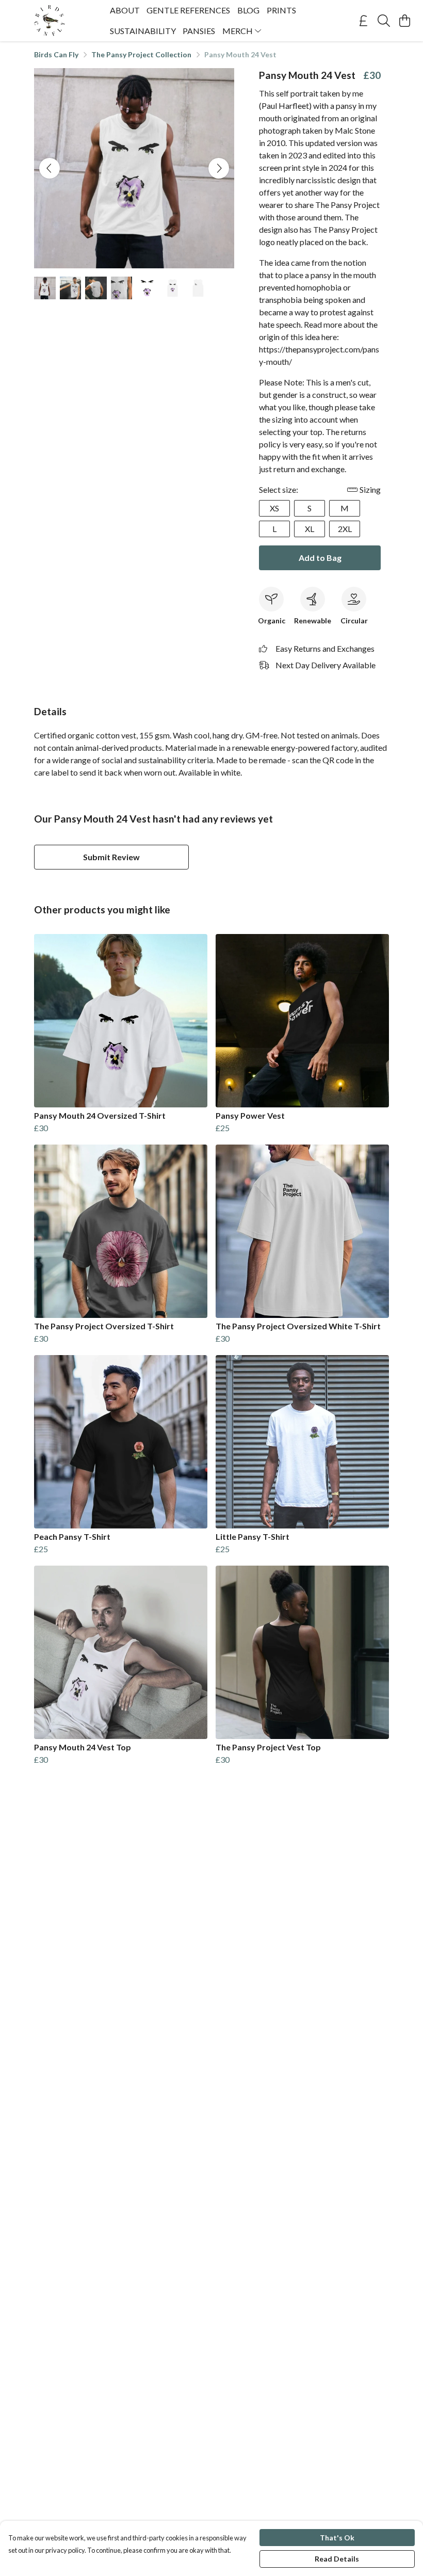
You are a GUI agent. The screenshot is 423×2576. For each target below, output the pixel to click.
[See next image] (219, 168)
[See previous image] (50, 168)
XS (274, 508)
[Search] (384, 21)
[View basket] (404, 21)
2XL (345, 529)
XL (310, 529)
